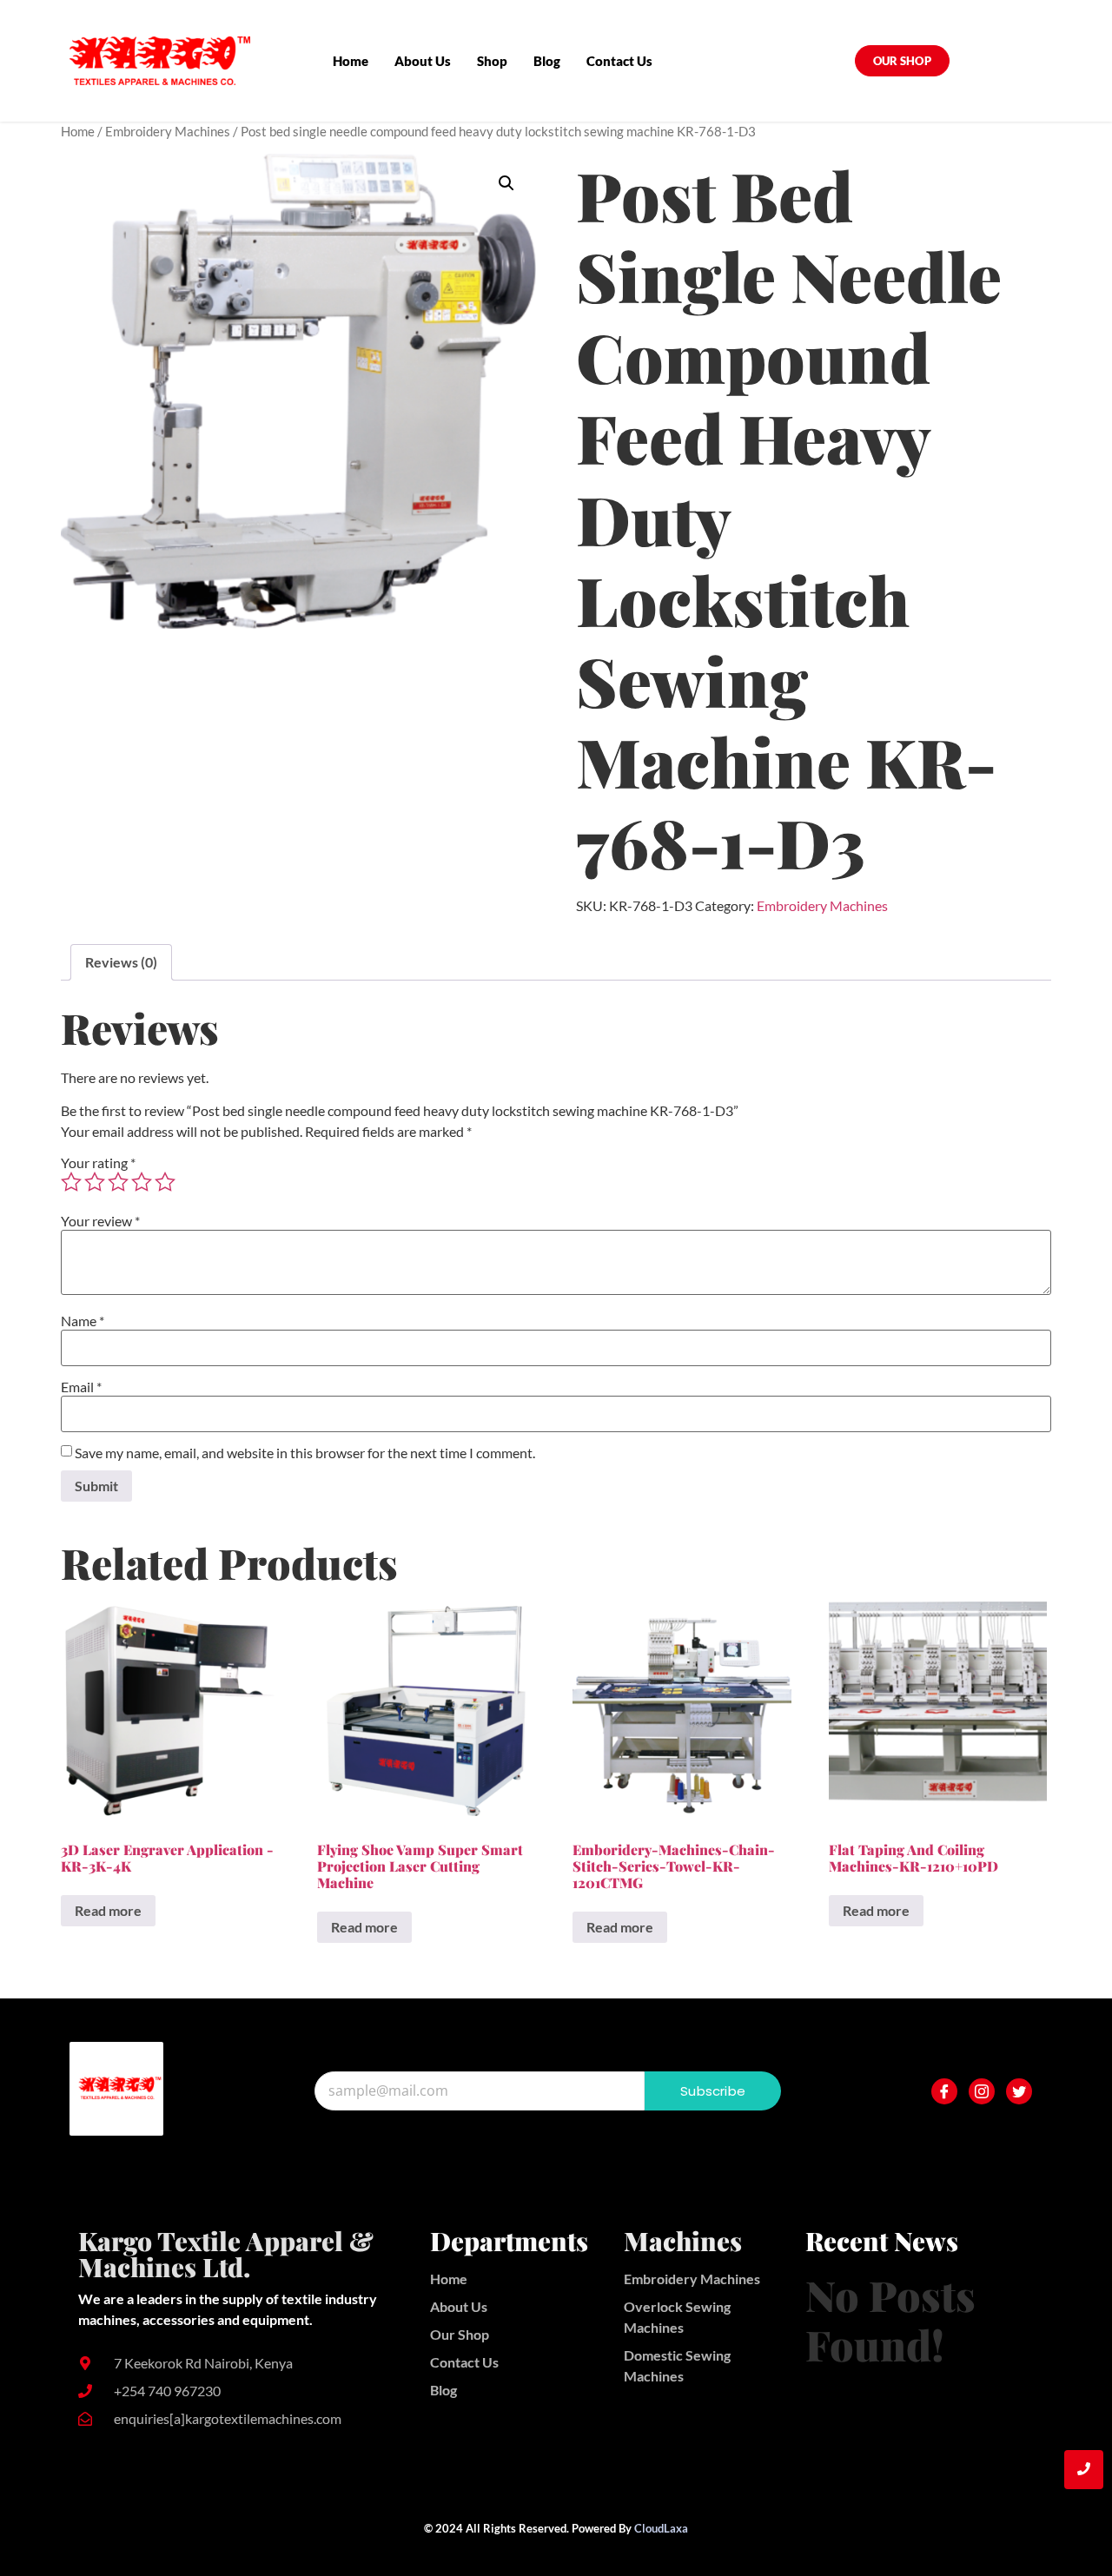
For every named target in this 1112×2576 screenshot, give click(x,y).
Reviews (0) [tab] (121, 962)
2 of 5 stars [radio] (95, 1182)
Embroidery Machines (168, 131)
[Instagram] (982, 2091)
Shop (492, 61)
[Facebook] (944, 2091)
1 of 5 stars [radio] (71, 1182)
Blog (547, 61)
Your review (100, 1221)
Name (83, 1321)
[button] (506, 183)
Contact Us (619, 61)
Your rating (98, 1163)
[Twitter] (1019, 2091)
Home (351, 61)
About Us (423, 61)
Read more (108, 1910)
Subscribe (713, 2091)
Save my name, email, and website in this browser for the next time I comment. (305, 1453)
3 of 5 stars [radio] (118, 1182)
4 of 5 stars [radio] (142, 1182)
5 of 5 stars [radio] (165, 1182)
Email (81, 1387)
